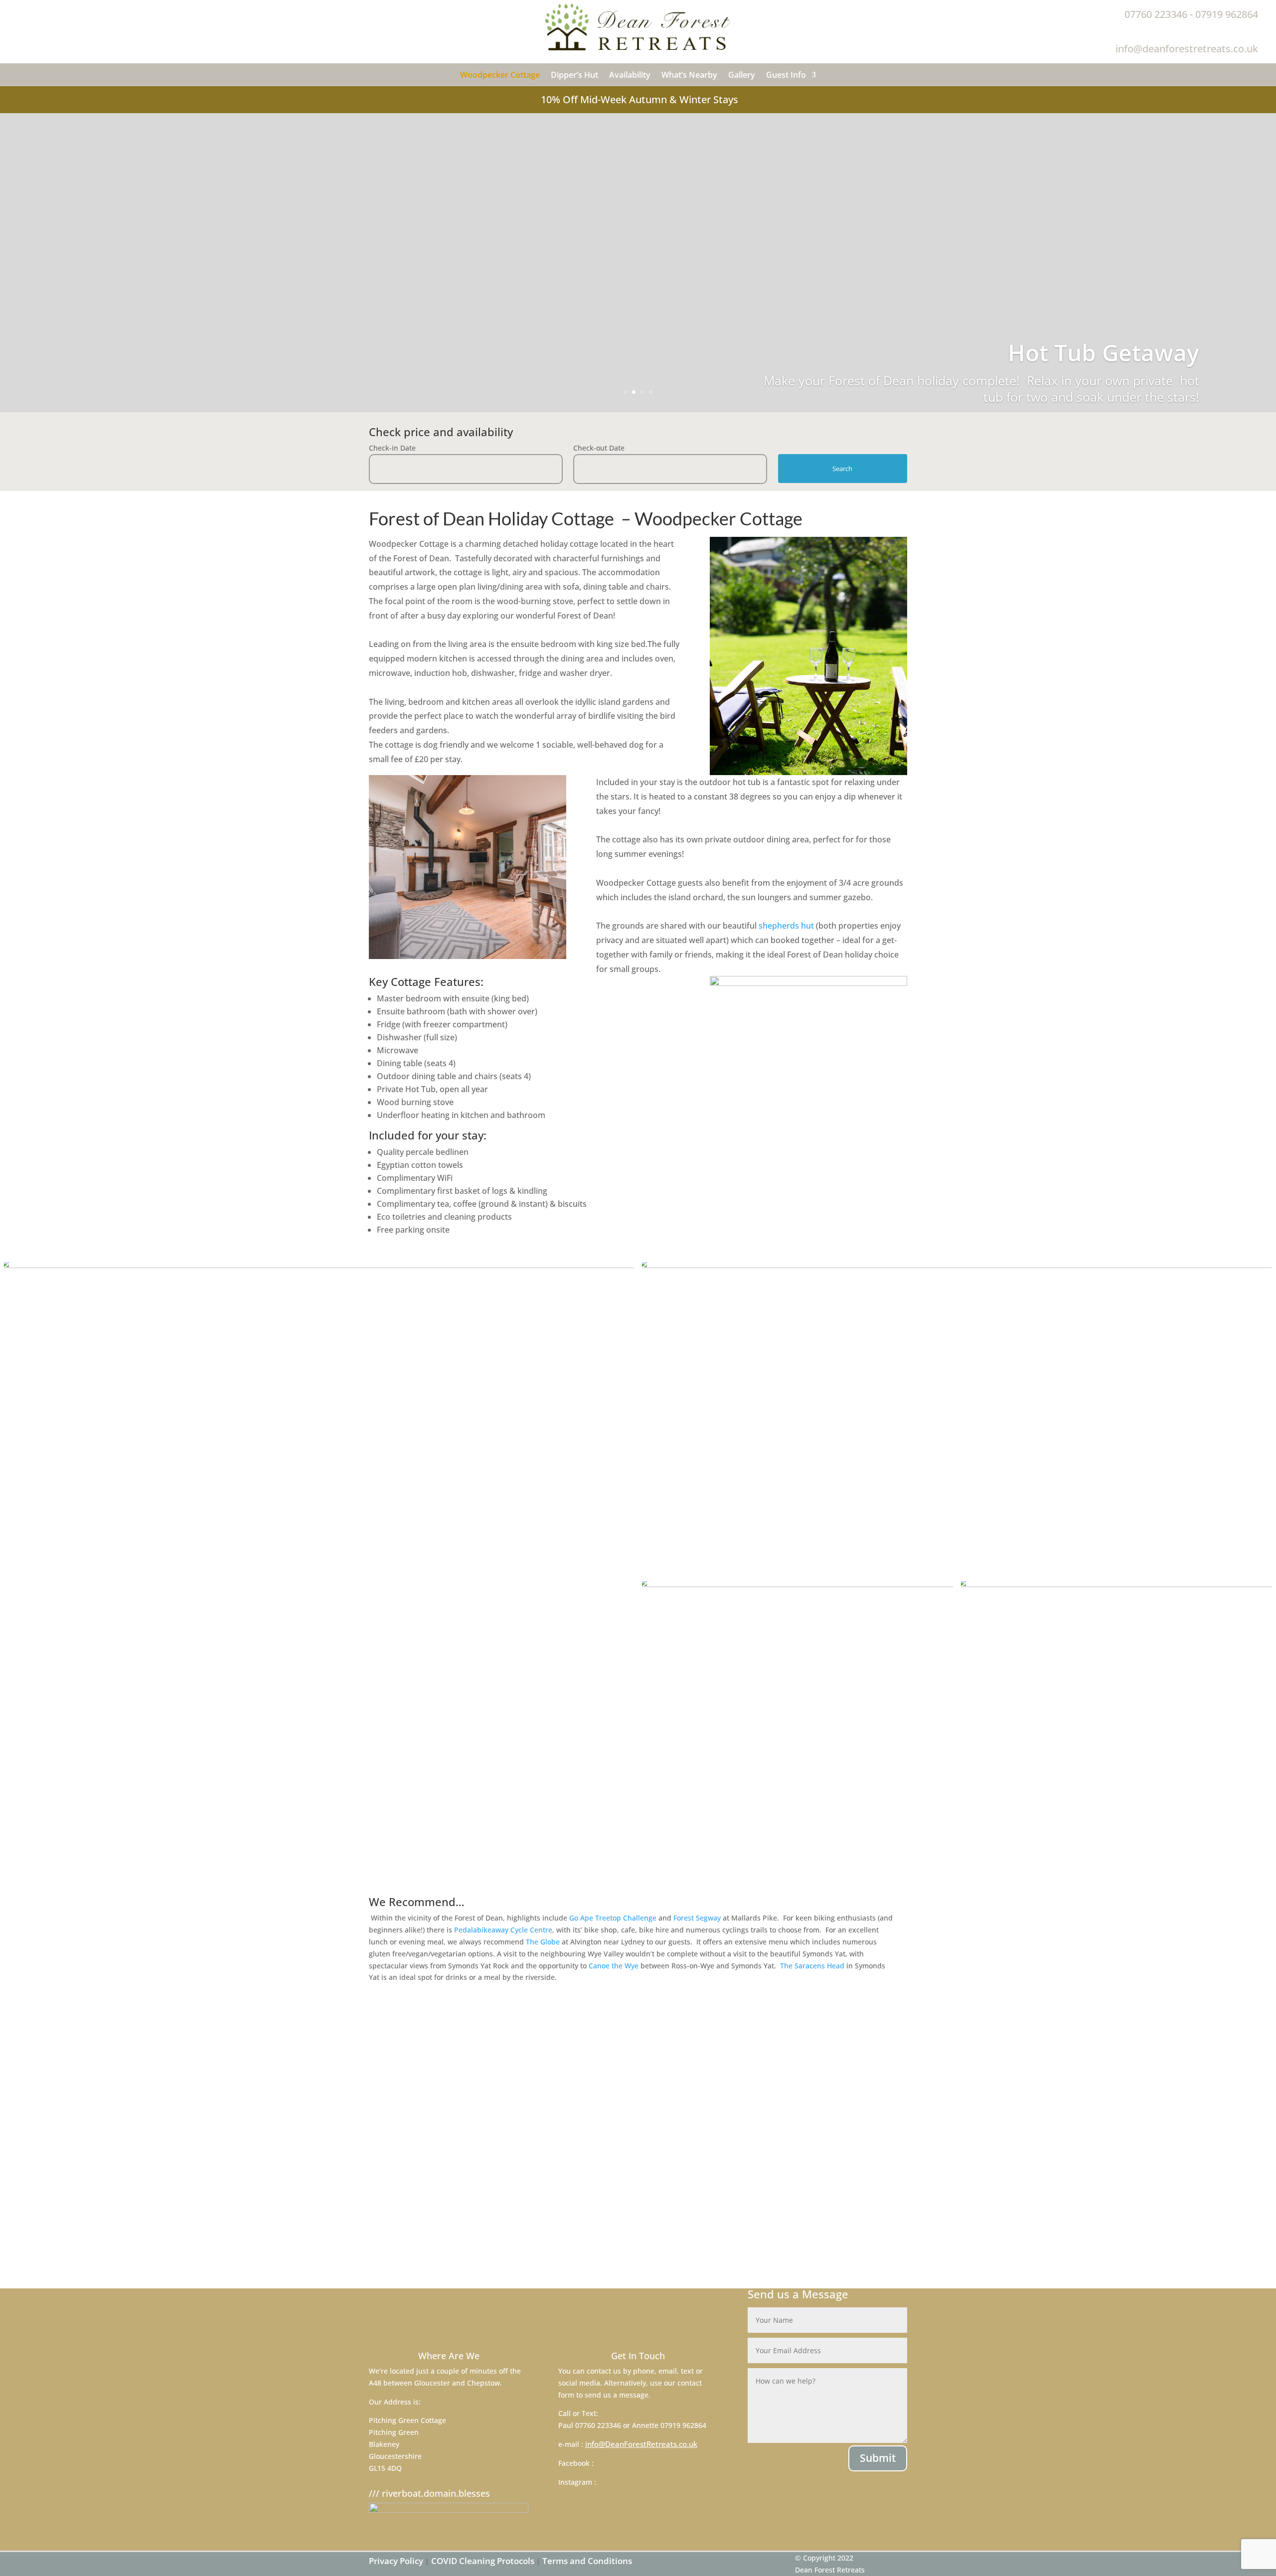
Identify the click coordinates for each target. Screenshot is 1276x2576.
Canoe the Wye (614, 1966)
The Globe (543, 1942)
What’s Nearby (689, 76)
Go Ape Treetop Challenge (613, 1918)
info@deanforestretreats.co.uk (1187, 49)
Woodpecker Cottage (500, 76)
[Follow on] (18, 10)
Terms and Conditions (586, 2561)
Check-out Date (599, 448)
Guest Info (786, 76)
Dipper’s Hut (574, 76)
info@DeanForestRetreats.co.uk (641, 2444)
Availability (630, 76)
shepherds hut (786, 926)
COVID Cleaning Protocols (483, 2561)
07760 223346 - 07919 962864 (1191, 14)
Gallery (742, 76)
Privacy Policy (396, 2561)
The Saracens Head (812, 1966)
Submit (878, 2458)
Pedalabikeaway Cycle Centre (503, 1930)
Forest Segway (697, 1918)
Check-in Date (392, 448)
